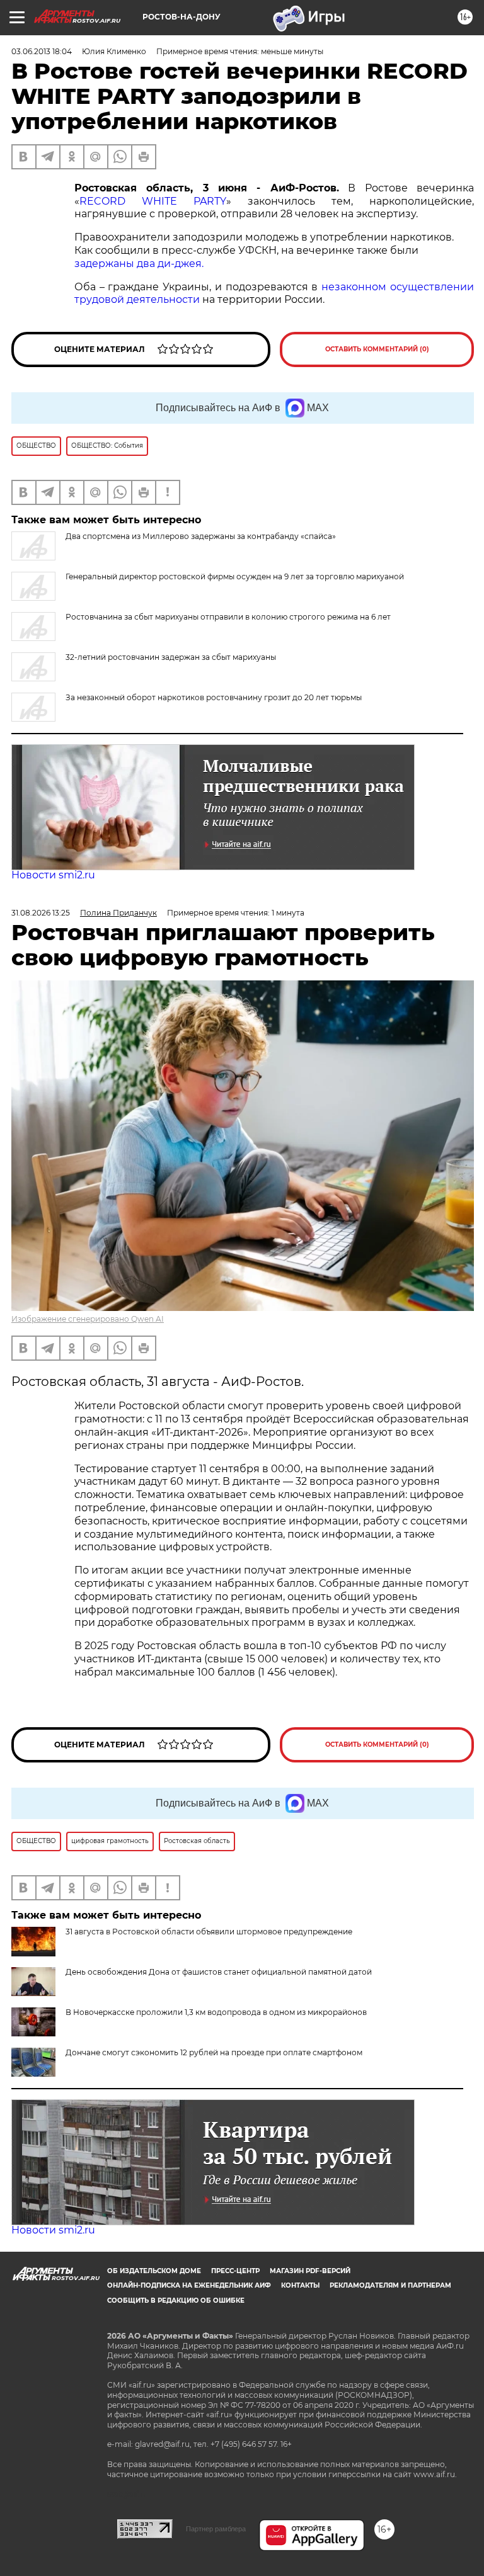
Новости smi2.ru (53, 875)
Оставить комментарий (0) (377, 349)
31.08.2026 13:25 (41, 913)
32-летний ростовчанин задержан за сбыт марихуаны (171, 657)
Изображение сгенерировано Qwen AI (88, 1319)
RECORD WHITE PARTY (153, 201)
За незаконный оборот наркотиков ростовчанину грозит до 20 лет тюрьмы (214, 697)
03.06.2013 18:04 (42, 51)
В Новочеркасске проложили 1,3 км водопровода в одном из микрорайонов (216, 2012)
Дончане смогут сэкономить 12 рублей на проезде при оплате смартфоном (214, 2052)
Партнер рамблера (216, 2529)
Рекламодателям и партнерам (390, 2285)
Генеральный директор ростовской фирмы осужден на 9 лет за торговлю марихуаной (235, 576)
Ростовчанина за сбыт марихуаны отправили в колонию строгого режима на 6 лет (228, 617)
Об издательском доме (154, 2271)
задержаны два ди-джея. (139, 264)
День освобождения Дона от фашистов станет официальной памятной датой (219, 1972)
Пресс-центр (235, 2271)
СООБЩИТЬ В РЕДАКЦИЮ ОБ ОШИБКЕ (176, 2301)
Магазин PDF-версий (310, 2271)
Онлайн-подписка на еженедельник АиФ (189, 2285)
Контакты (300, 2285)
